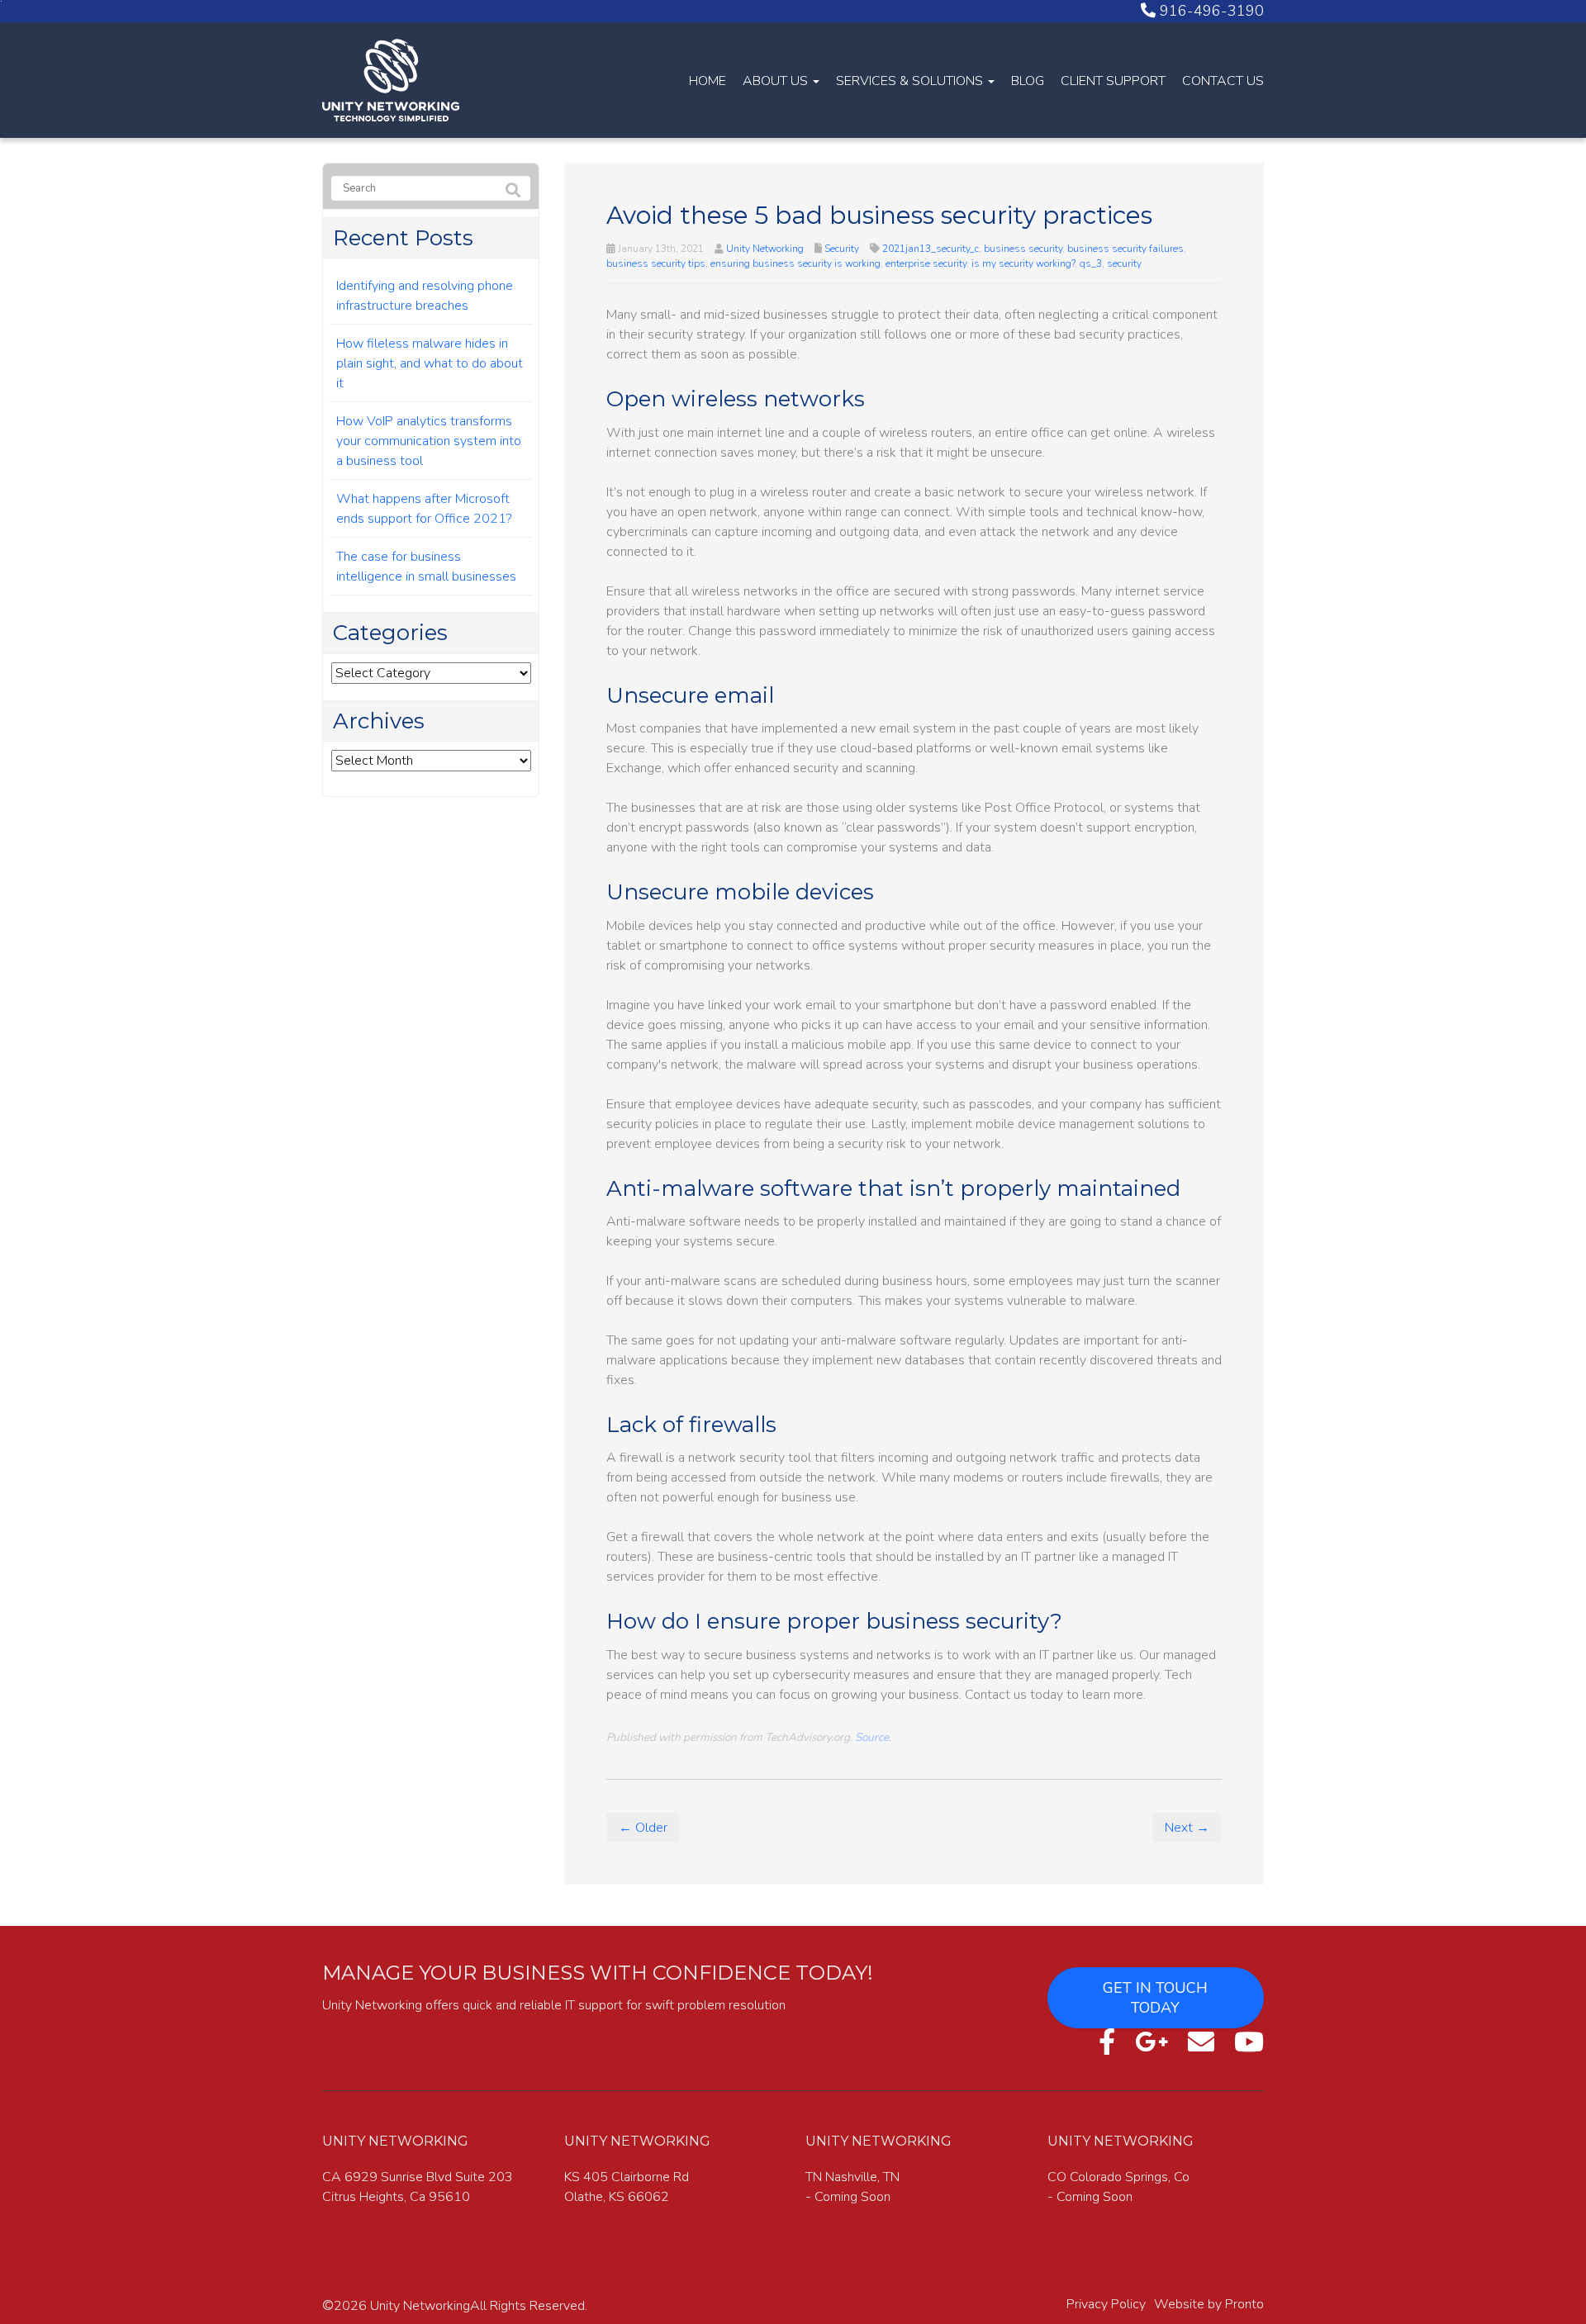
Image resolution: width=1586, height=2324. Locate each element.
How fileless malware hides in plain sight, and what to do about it (430, 363)
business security (1023, 249)
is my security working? (1023, 263)
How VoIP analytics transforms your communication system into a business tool (429, 441)
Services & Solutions (911, 81)
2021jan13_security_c (931, 249)
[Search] (513, 192)
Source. (873, 1737)
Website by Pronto (1209, 2304)
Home (708, 81)
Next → (1187, 1828)
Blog (1028, 81)
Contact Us (1223, 81)
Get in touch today (1155, 1998)
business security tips (656, 263)
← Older (643, 1828)
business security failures (1125, 249)
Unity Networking (765, 249)
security (1124, 263)
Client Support (1113, 81)
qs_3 (1091, 263)
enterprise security (926, 263)
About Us (777, 81)
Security (842, 249)
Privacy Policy (1106, 2304)
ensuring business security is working (795, 263)
